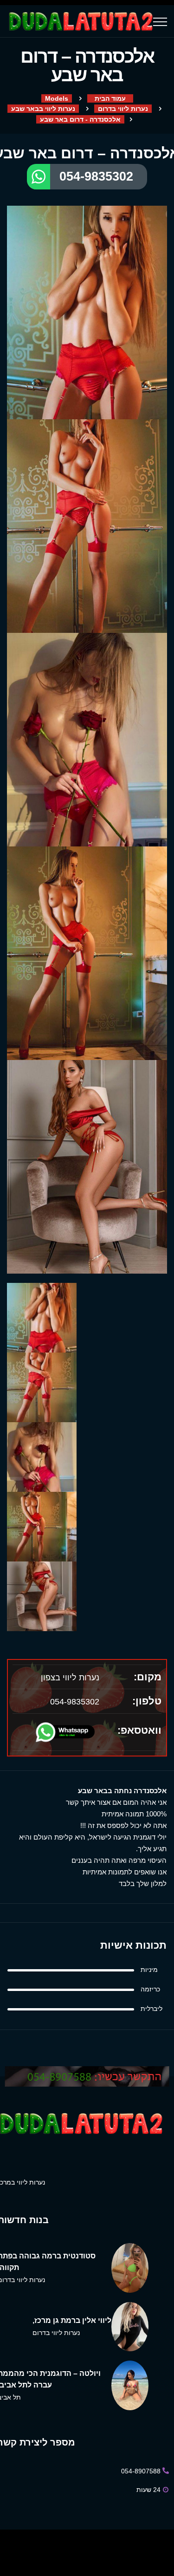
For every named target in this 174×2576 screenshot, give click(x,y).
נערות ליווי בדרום (123, 109)
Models (57, 98)
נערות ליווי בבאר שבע (43, 109)
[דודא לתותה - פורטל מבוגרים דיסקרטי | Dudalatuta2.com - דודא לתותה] (80, 21)
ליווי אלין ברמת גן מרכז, (72, 2320)
